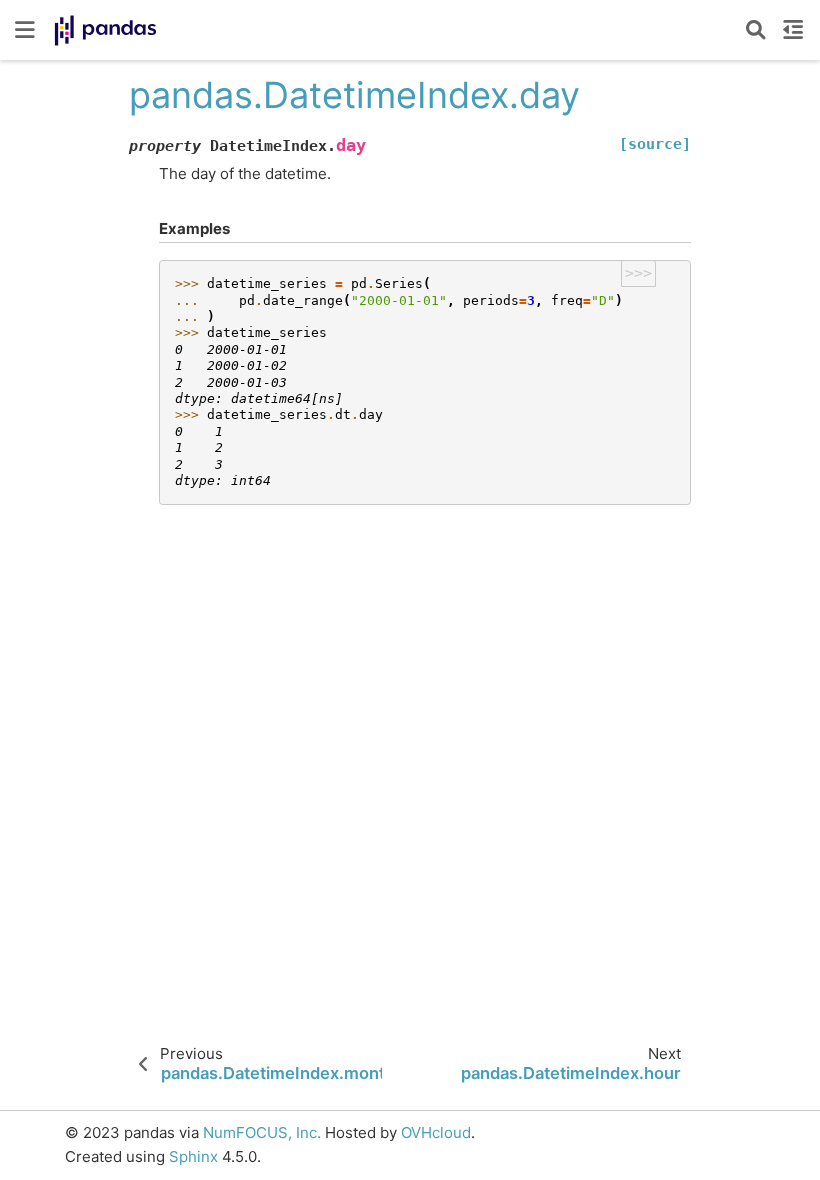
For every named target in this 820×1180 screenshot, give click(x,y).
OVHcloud (436, 1132)
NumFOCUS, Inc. (262, 1132)
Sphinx (193, 1156)
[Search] (756, 30)
